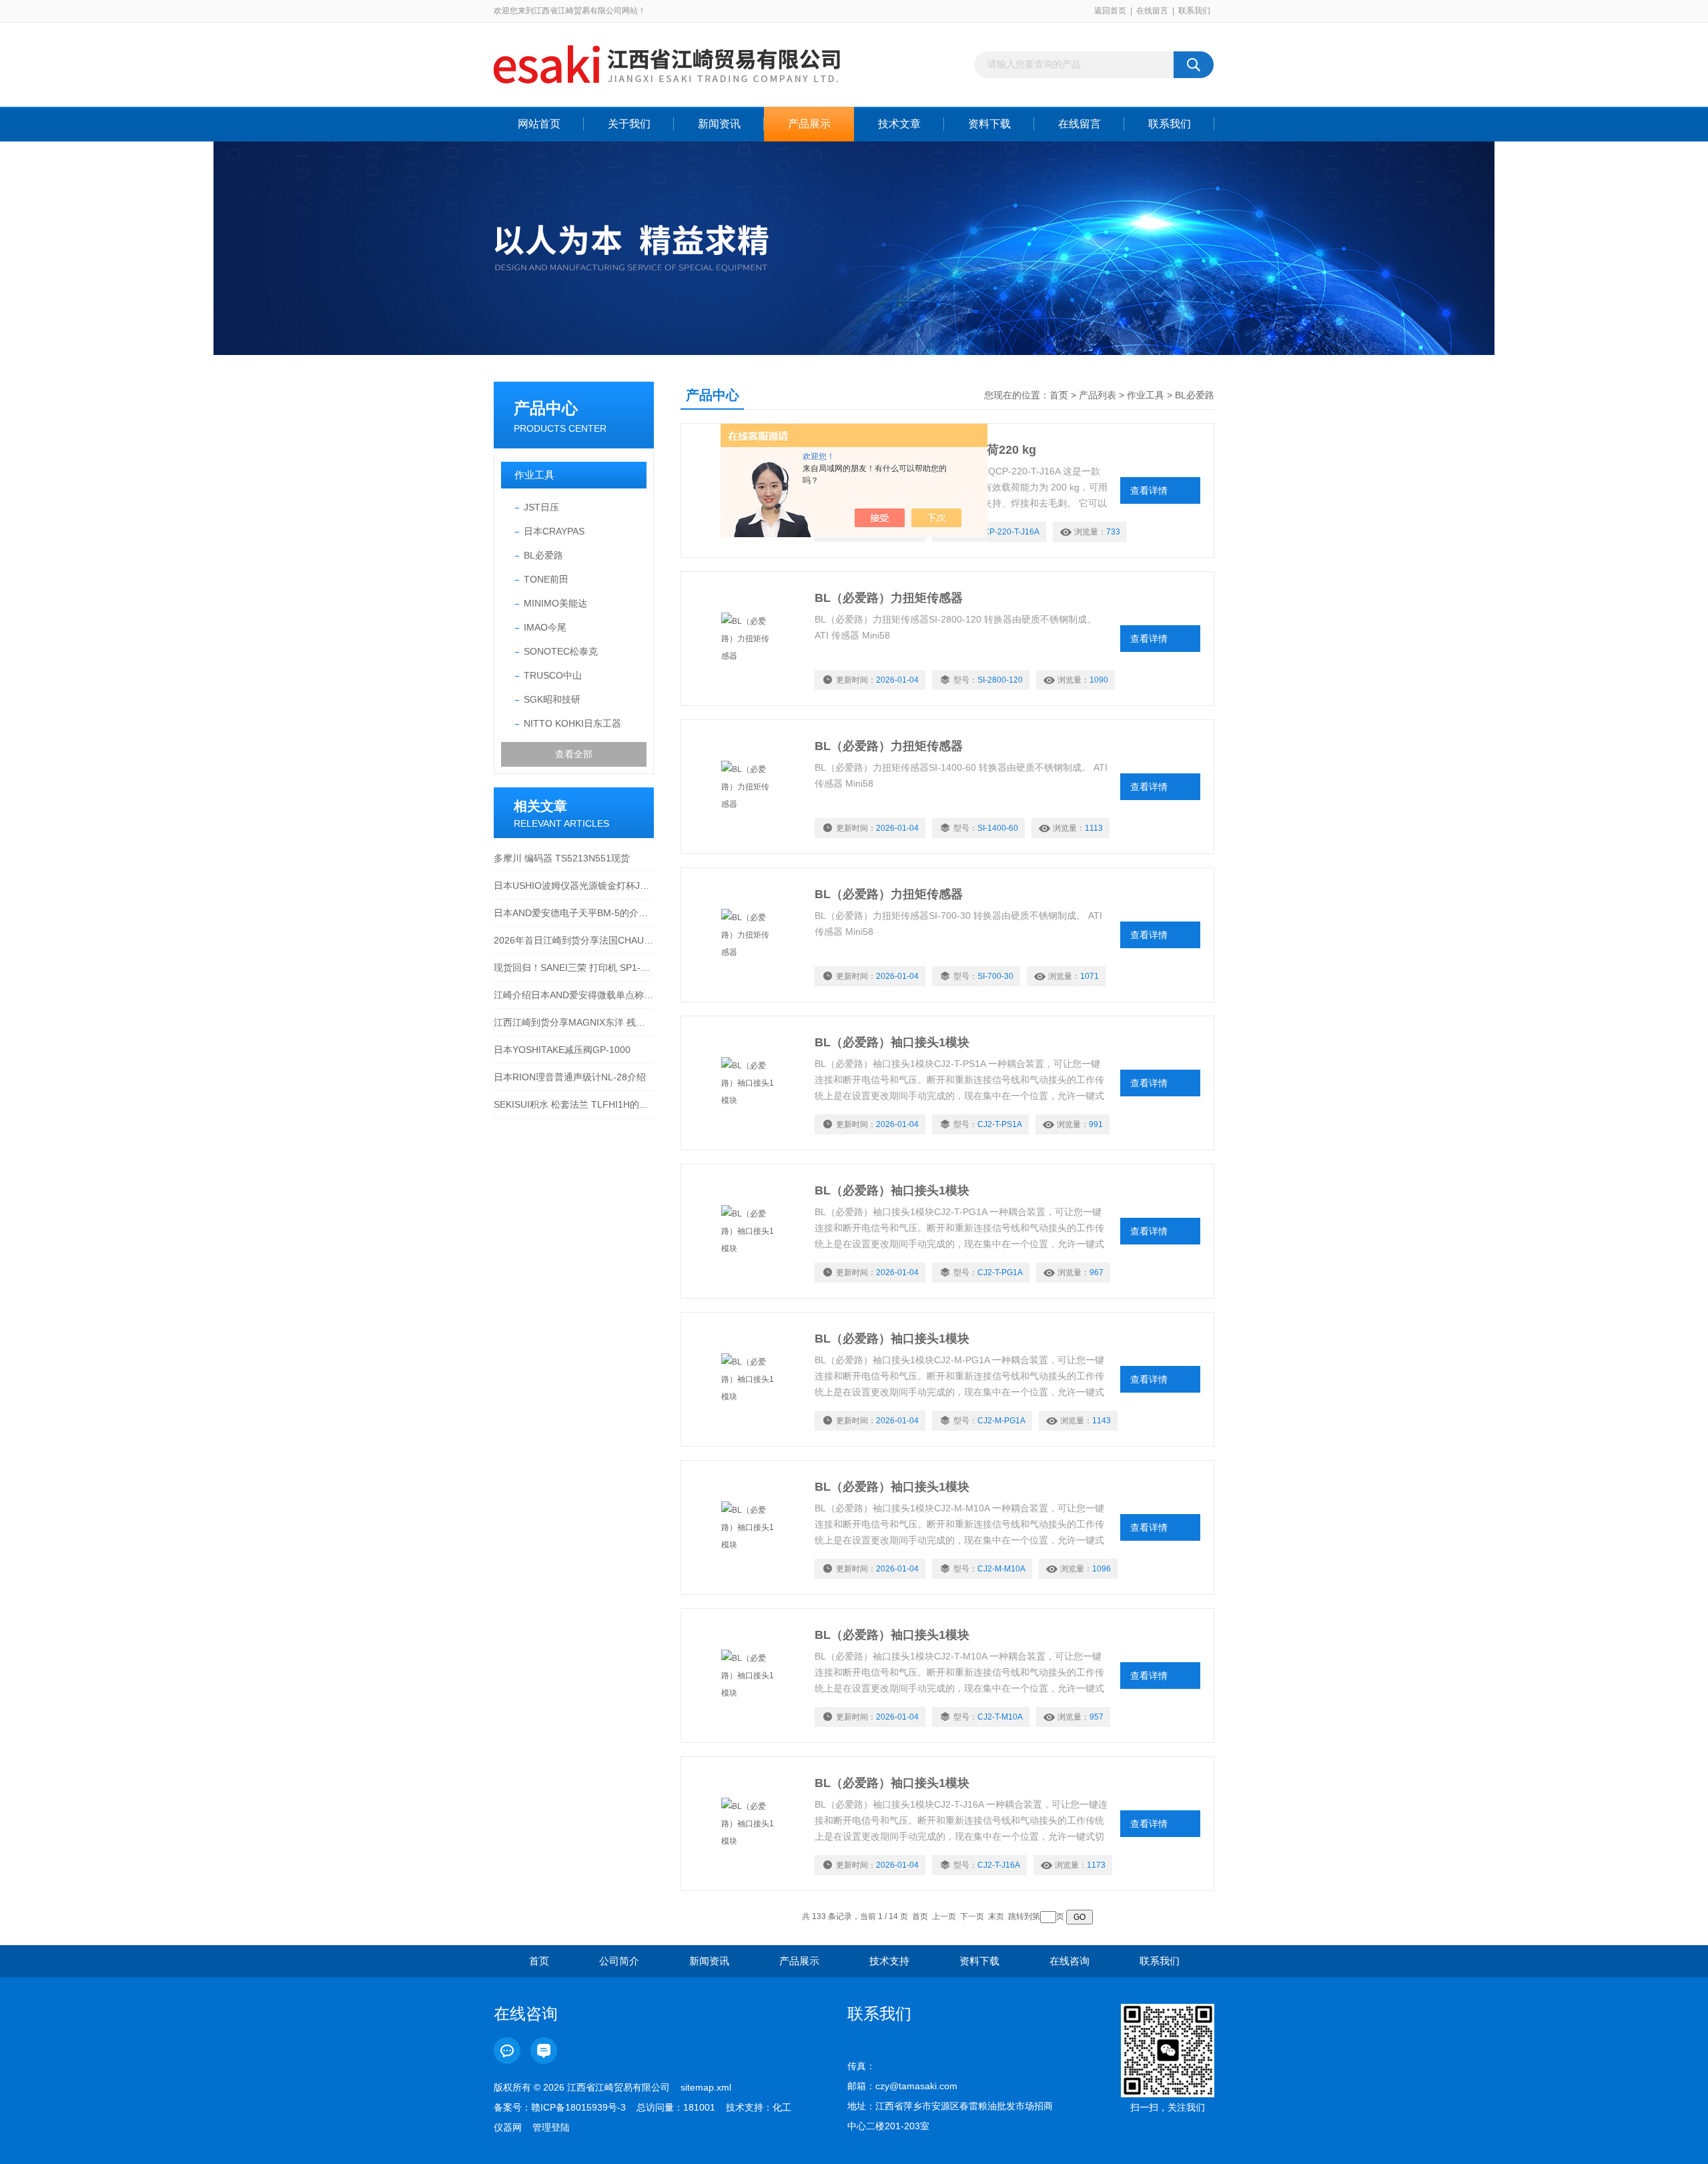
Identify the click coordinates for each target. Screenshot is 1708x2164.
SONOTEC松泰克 (561, 651)
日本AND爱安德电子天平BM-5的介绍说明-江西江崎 (574, 913)
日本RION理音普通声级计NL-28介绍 (570, 1077)
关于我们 (629, 124)
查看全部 (574, 754)
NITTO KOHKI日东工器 (572, 723)
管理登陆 (551, 2127)
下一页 (972, 1916)
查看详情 (1149, 490)
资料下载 (989, 124)
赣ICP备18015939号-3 (578, 2107)
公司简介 (619, 1961)
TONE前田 (546, 579)
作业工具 (534, 475)
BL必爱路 (543, 555)
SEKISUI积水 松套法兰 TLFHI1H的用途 (574, 1104)
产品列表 (1098, 395)
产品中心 (546, 408)
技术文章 (899, 124)
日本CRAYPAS (554, 531)
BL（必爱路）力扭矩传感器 (889, 598)
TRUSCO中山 (553, 675)
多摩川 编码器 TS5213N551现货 (562, 858)
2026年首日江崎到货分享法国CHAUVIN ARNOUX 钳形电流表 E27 (574, 940)
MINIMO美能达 (555, 603)
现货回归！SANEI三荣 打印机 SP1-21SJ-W (574, 968)
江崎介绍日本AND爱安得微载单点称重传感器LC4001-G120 (574, 995)
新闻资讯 (719, 124)
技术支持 (889, 1961)
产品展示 (809, 124)
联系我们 (1194, 11)
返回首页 (1110, 11)
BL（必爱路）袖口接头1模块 (892, 1042)
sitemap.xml (706, 2087)
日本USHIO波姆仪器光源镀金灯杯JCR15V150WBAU (574, 885)
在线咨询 (1070, 1961)
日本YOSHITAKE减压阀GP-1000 (562, 1050)
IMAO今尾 (545, 627)
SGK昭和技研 (552, 699)
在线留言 (1152, 11)
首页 (1059, 395)
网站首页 (539, 124)
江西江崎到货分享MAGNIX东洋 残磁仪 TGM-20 (574, 1022)
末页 (996, 1916)
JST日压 (541, 507)
